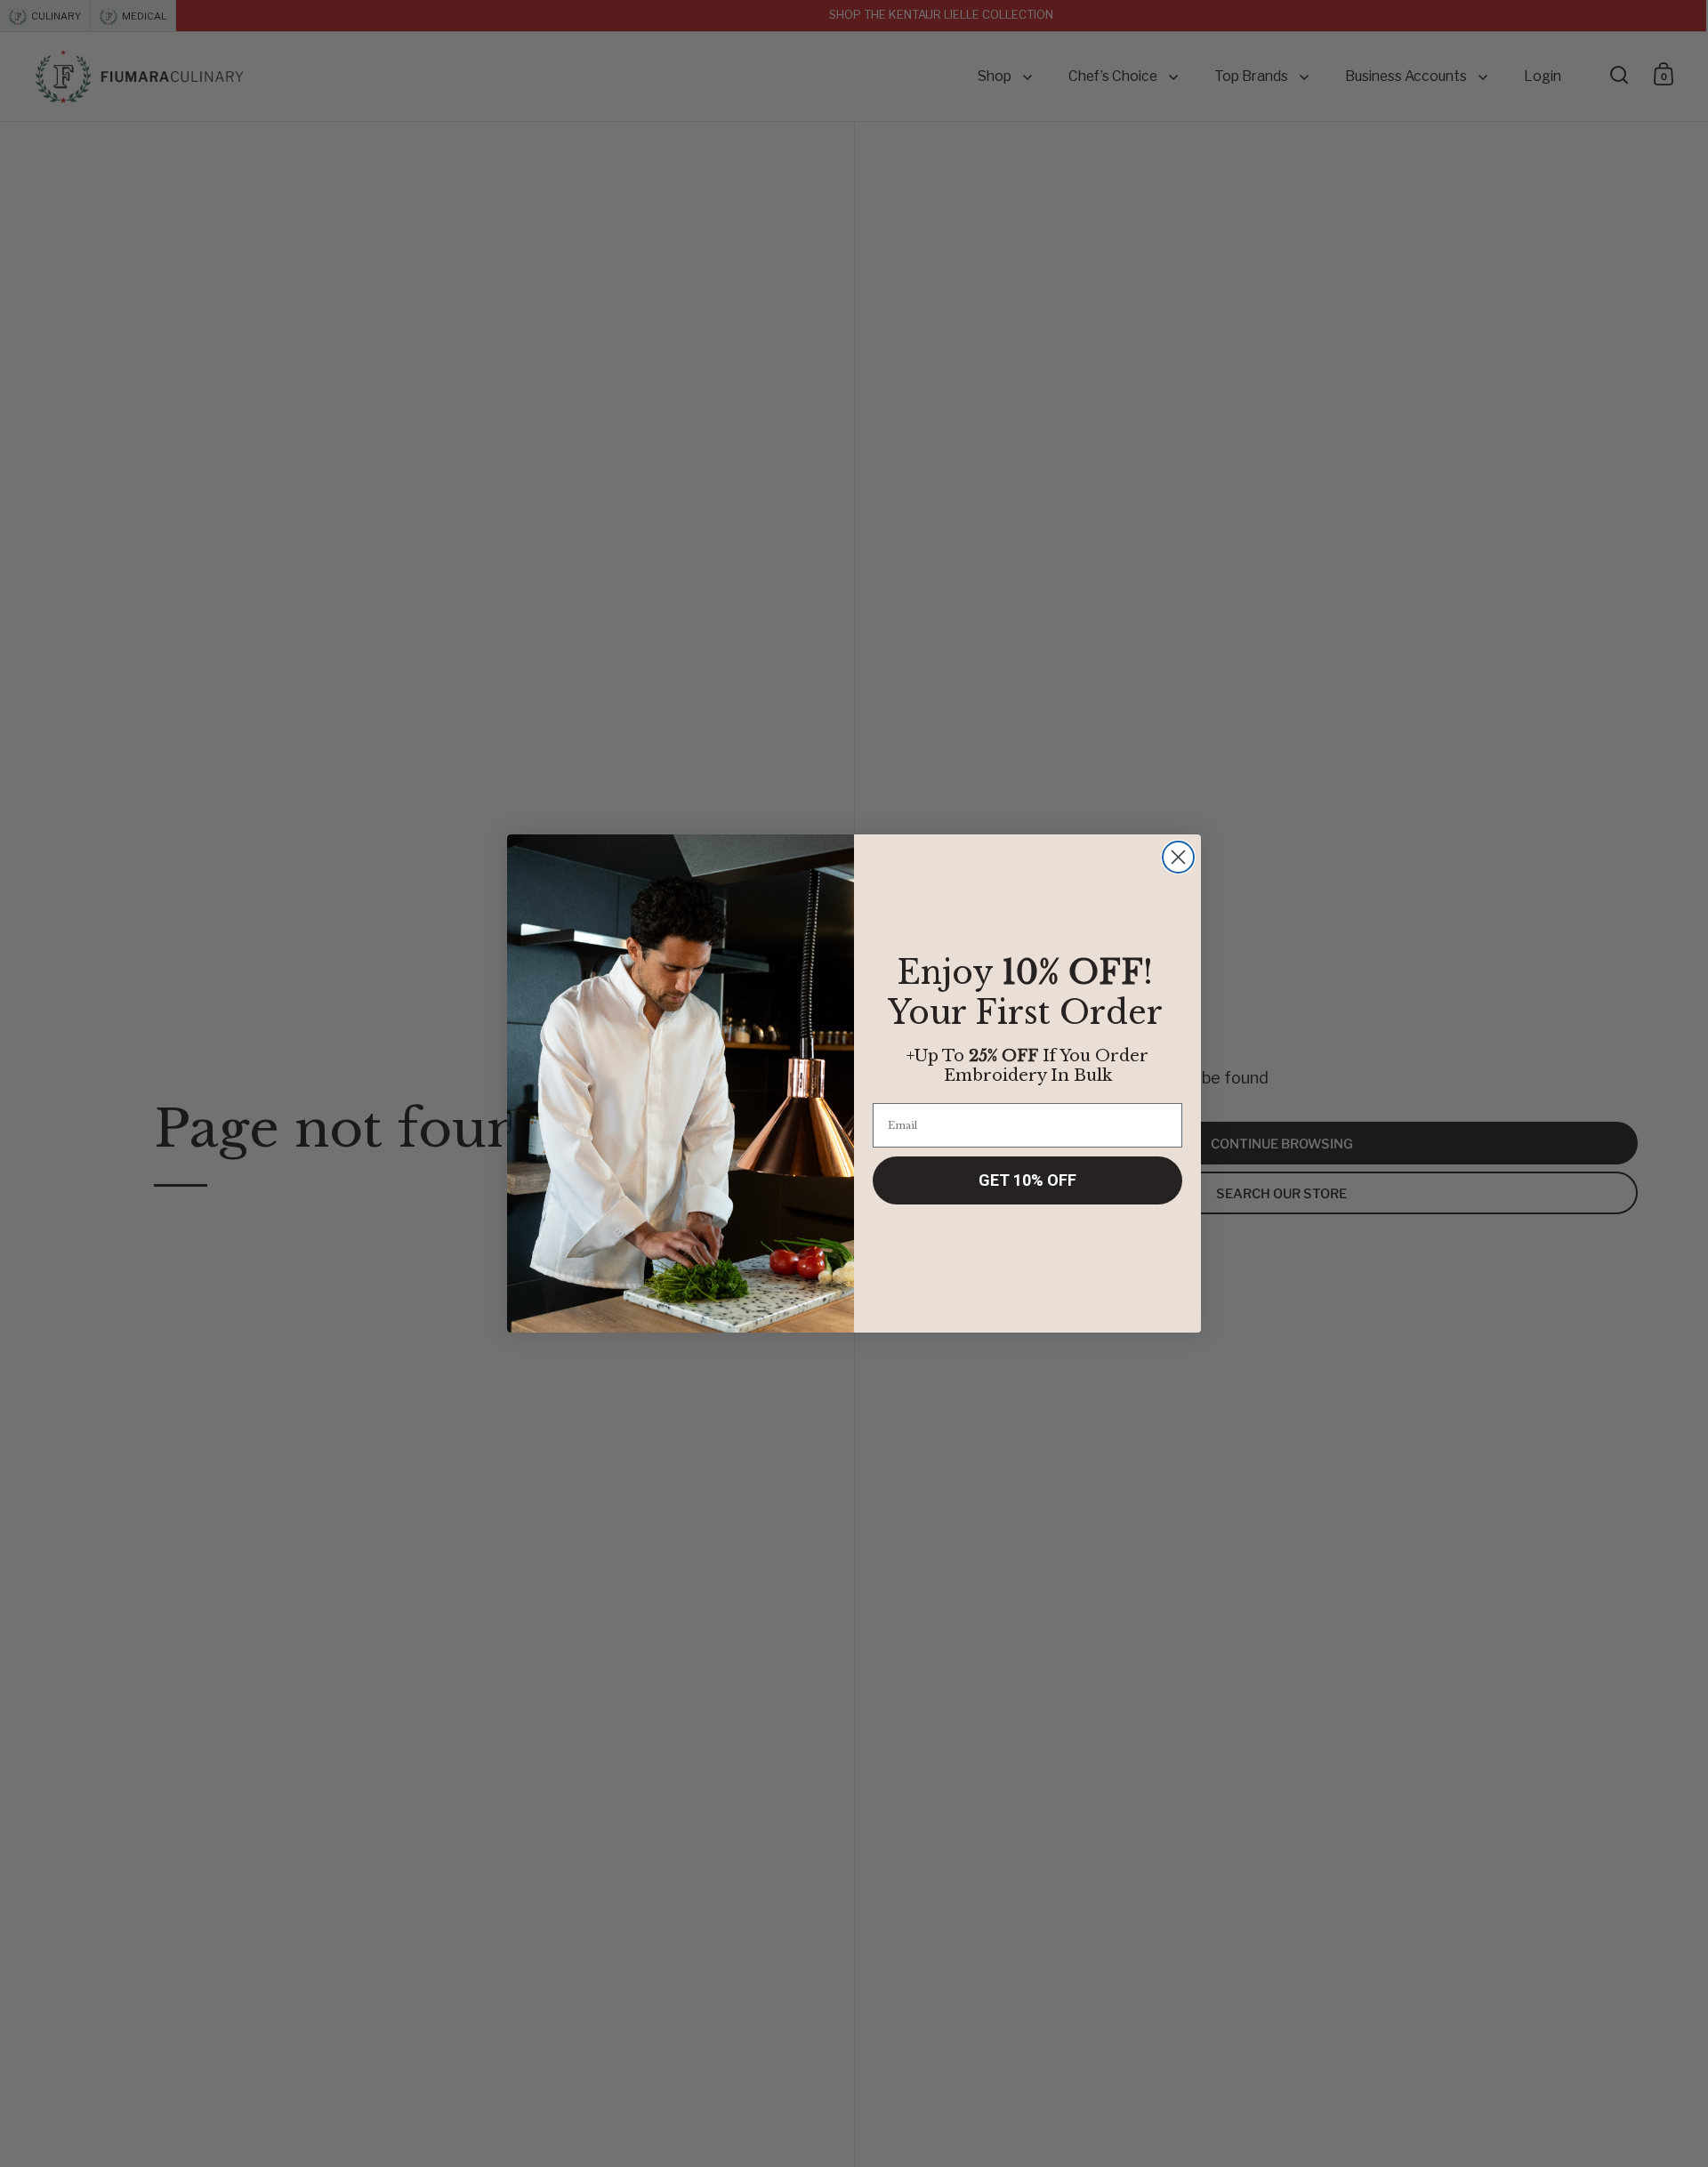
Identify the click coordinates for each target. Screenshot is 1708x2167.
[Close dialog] (1178, 857)
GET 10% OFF (1027, 1180)
